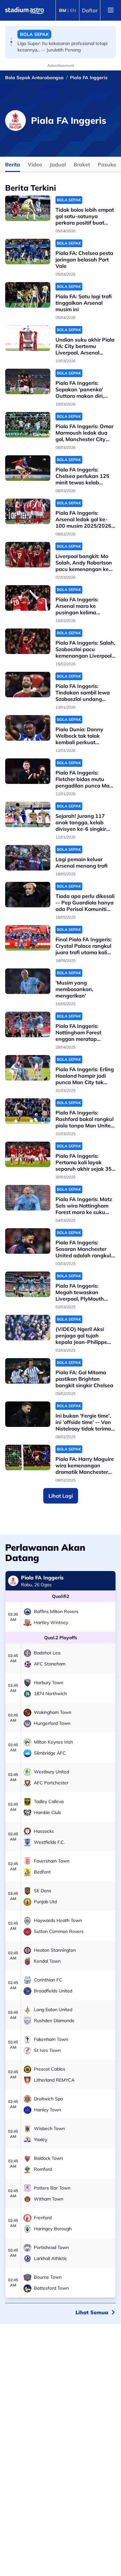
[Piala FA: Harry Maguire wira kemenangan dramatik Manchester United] (28, 1457)
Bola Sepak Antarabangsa (34, 78)
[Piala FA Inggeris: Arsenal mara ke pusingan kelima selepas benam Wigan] (28, 598)
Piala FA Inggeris (89, 78)
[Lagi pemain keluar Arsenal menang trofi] (28, 858)
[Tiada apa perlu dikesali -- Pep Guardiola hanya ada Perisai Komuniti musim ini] (28, 895)
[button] (11, 39)
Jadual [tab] (58, 164)
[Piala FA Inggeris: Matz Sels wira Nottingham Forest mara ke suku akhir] (28, 1198)
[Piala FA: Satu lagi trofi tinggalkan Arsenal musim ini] (28, 295)
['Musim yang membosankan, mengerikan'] (28, 981)
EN (73, 10)
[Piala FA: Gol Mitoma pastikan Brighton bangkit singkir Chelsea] (28, 1371)
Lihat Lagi (61, 1496)
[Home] (25, 10)
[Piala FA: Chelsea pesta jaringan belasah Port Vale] (28, 252)
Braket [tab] (82, 164)
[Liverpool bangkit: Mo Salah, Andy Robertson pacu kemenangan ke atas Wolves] (28, 555)
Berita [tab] (13, 164)
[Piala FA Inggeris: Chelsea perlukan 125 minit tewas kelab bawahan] (28, 468)
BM (63, 10)
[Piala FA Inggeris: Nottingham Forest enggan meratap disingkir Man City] (28, 1024)
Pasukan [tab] (109, 164)
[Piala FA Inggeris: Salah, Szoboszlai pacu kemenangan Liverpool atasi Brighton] (28, 641)
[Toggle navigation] (111, 10)
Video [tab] (35, 164)
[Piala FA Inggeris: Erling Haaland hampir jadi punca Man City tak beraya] (28, 1068)
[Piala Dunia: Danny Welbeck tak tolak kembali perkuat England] (28, 728)
